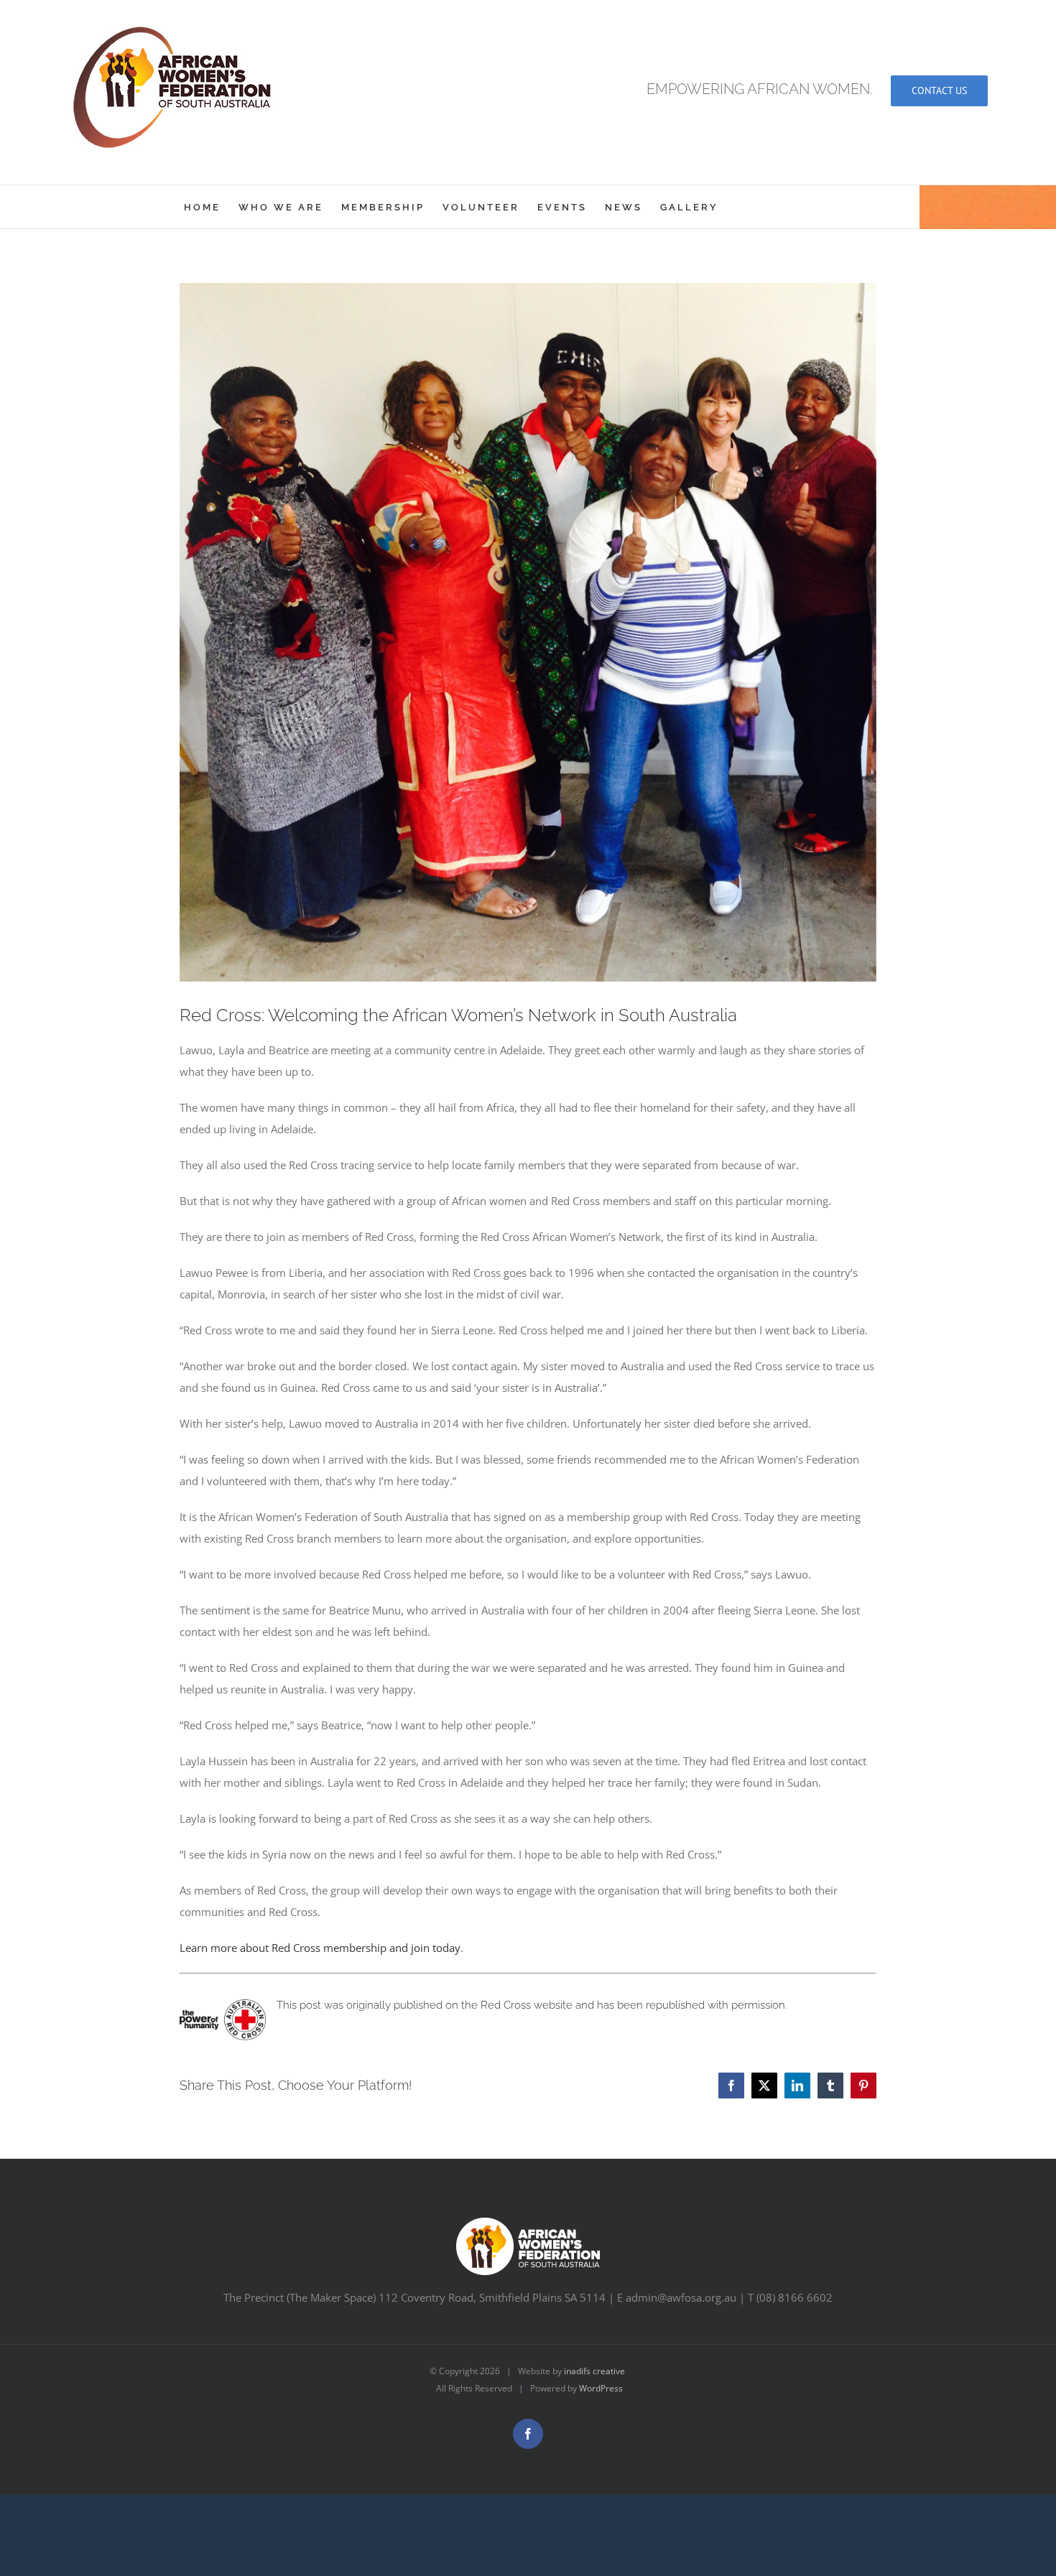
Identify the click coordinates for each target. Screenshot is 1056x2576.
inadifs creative (594, 2371)
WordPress (601, 2388)
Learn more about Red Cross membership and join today (320, 1948)
